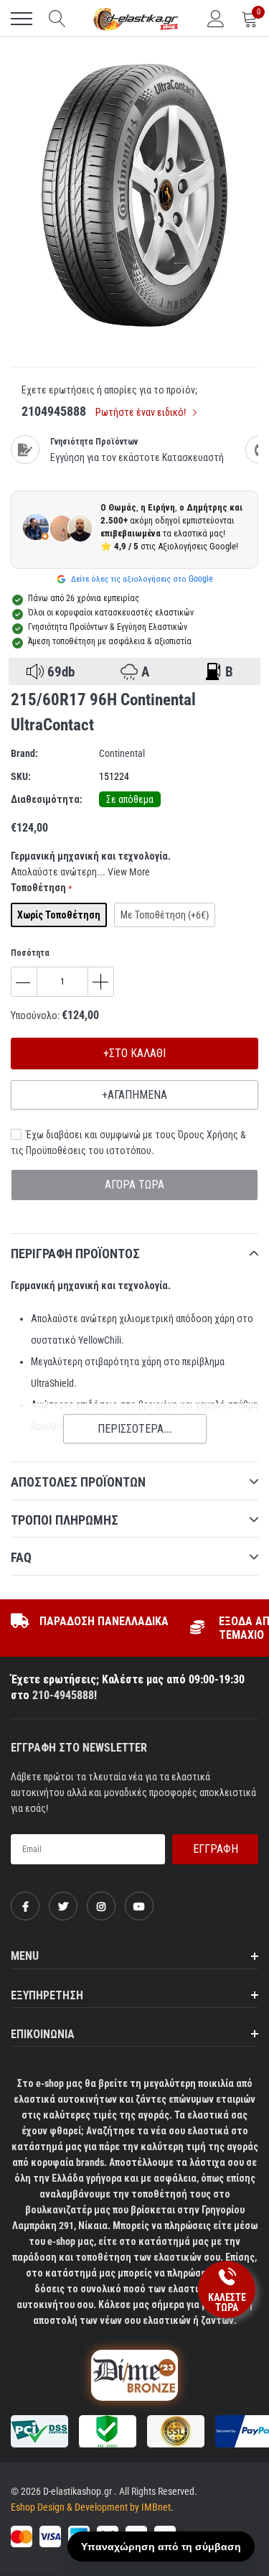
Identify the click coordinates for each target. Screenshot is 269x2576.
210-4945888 (63, 1695)
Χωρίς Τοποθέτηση (59, 915)
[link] (25, 1906)
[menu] (22, 19)
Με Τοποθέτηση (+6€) (165, 915)
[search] (57, 19)
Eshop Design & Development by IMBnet (91, 2507)
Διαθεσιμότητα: (47, 799)
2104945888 (54, 411)
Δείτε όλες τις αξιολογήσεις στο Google (141, 579)
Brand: (24, 753)
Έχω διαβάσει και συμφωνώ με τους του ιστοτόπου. (128, 1143)
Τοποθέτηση (41, 888)
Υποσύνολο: (35, 1015)
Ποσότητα (30, 953)
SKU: (21, 776)
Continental (122, 753)
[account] (216, 19)
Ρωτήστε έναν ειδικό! (142, 412)
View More (129, 872)
